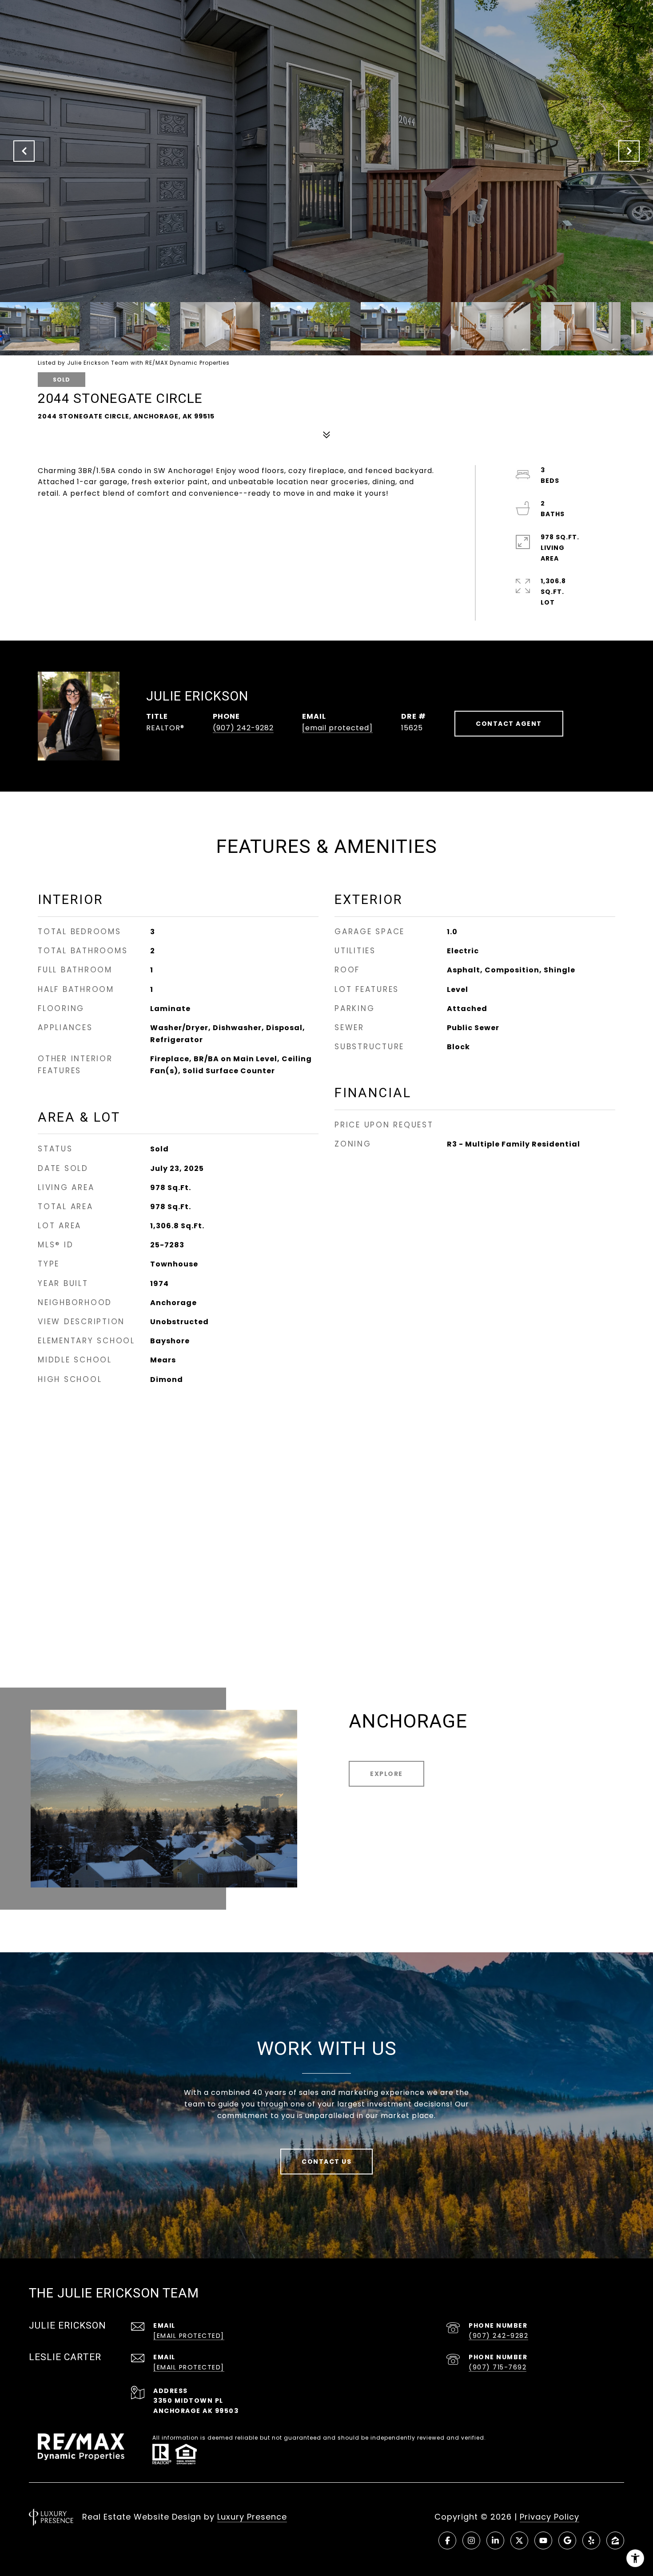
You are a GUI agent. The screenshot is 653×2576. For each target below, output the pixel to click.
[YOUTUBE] (543, 2540)
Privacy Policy (549, 2517)
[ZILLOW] (615, 2540)
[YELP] (591, 2540)
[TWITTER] (519, 2540)
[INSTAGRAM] (471, 2540)
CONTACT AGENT (509, 724)
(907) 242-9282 (243, 728)
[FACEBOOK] (447, 2540)
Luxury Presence (252, 2517)
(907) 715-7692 (498, 2367)
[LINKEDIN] (495, 2540)
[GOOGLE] (567, 2540)
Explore (386, 1774)
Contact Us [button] (326, 2162)
